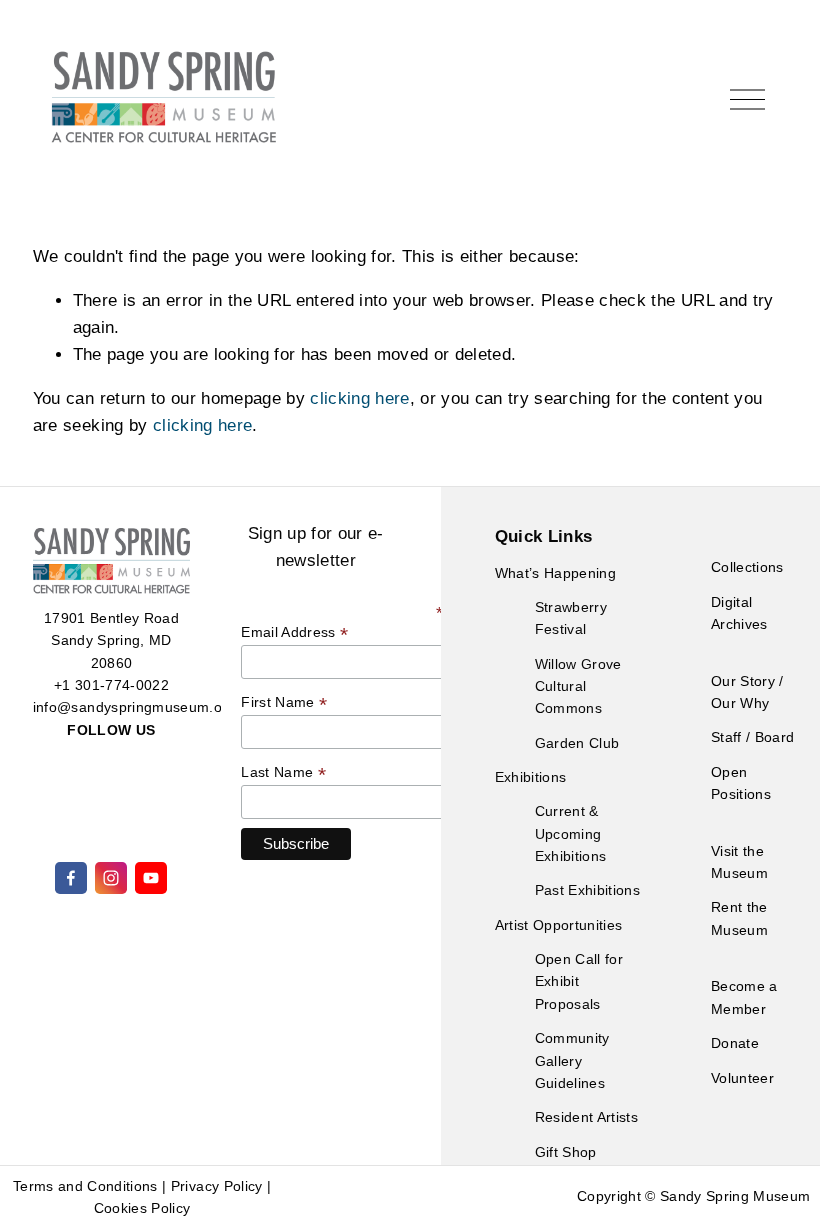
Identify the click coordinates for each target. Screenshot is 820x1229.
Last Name (283, 772)
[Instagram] (111, 878)
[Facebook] (71, 878)
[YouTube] (151, 878)
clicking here (359, 398)
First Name (284, 702)
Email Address (294, 632)
